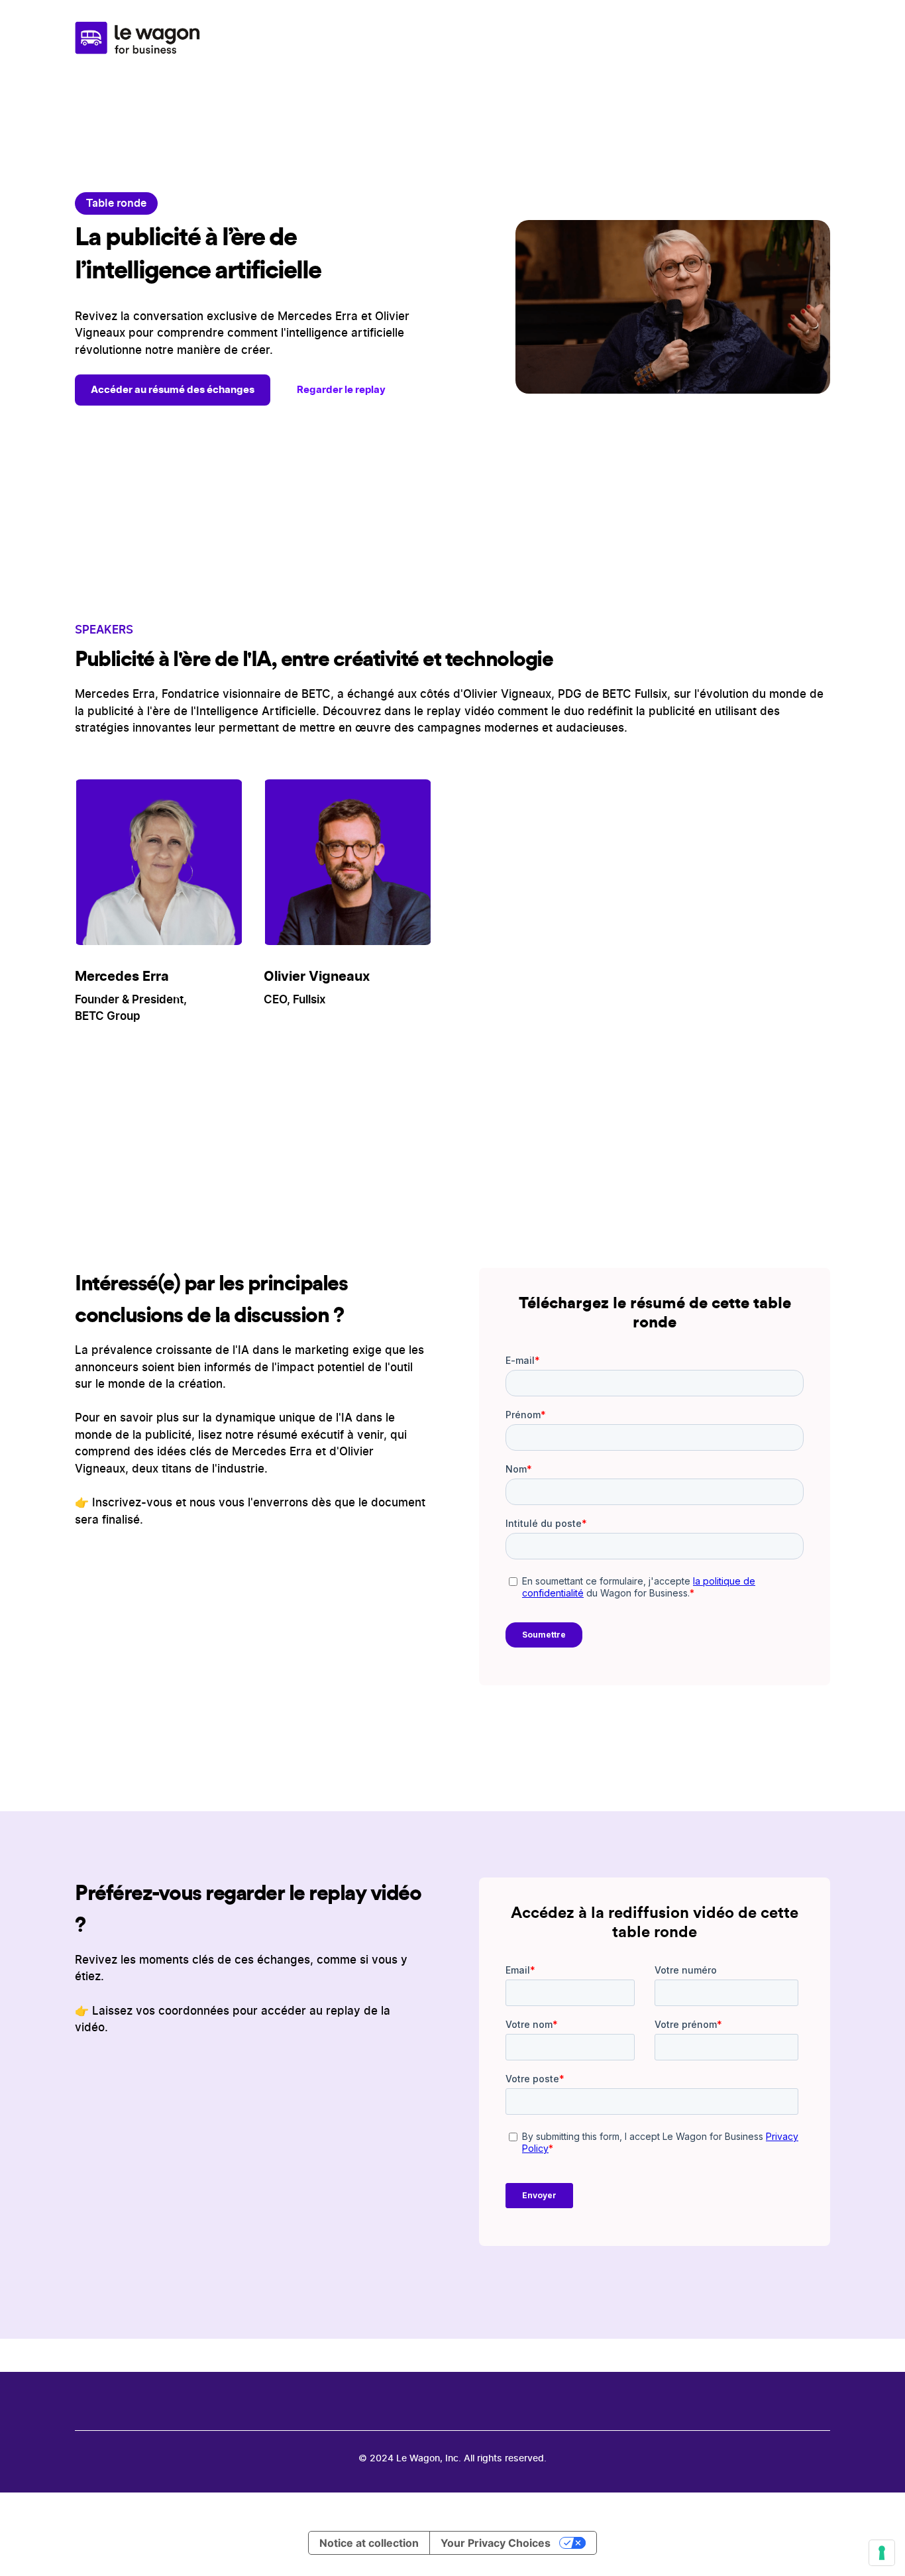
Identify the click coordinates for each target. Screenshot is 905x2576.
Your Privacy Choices (496, 2543)
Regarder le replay (341, 389)
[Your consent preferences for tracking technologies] (882, 2553)
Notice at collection (369, 2543)
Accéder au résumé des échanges (173, 389)
